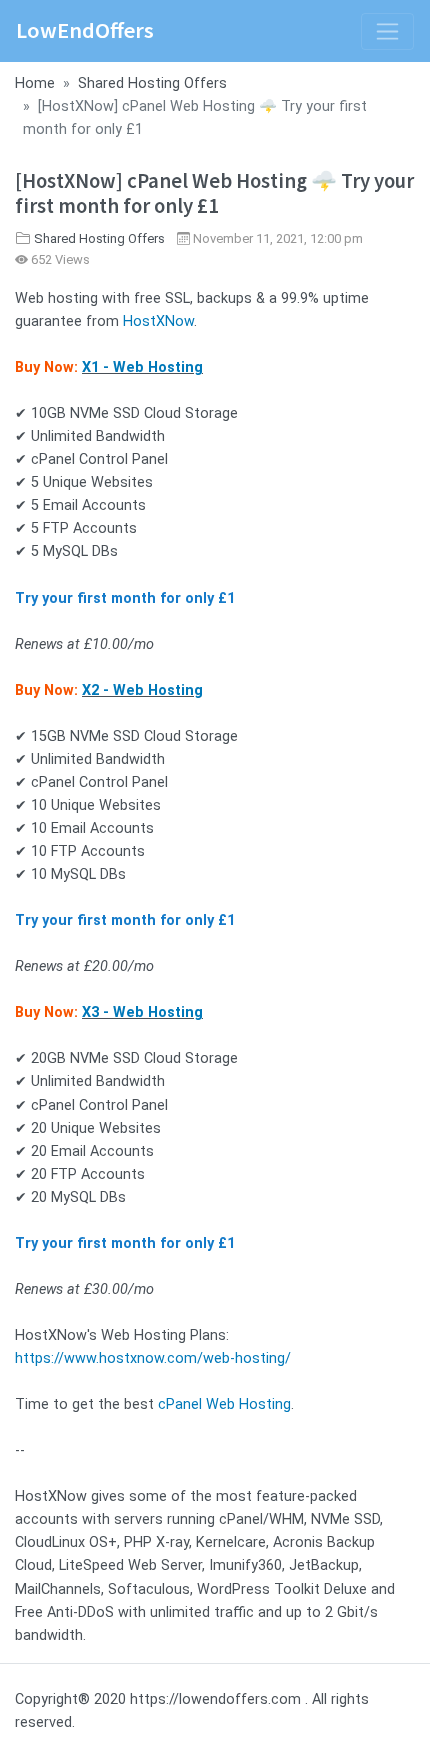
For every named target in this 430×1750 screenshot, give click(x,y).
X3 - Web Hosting (142, 1012)
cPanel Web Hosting (224, 1404)
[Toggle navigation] (387, 31)
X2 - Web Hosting (142, 690)
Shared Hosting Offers (152, 83)
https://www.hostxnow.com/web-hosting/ (153, 1358)
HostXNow (158, 321)
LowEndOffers (85, 30)
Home (35, 83)
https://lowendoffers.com (215, 1699)
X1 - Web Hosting (142, 367)
